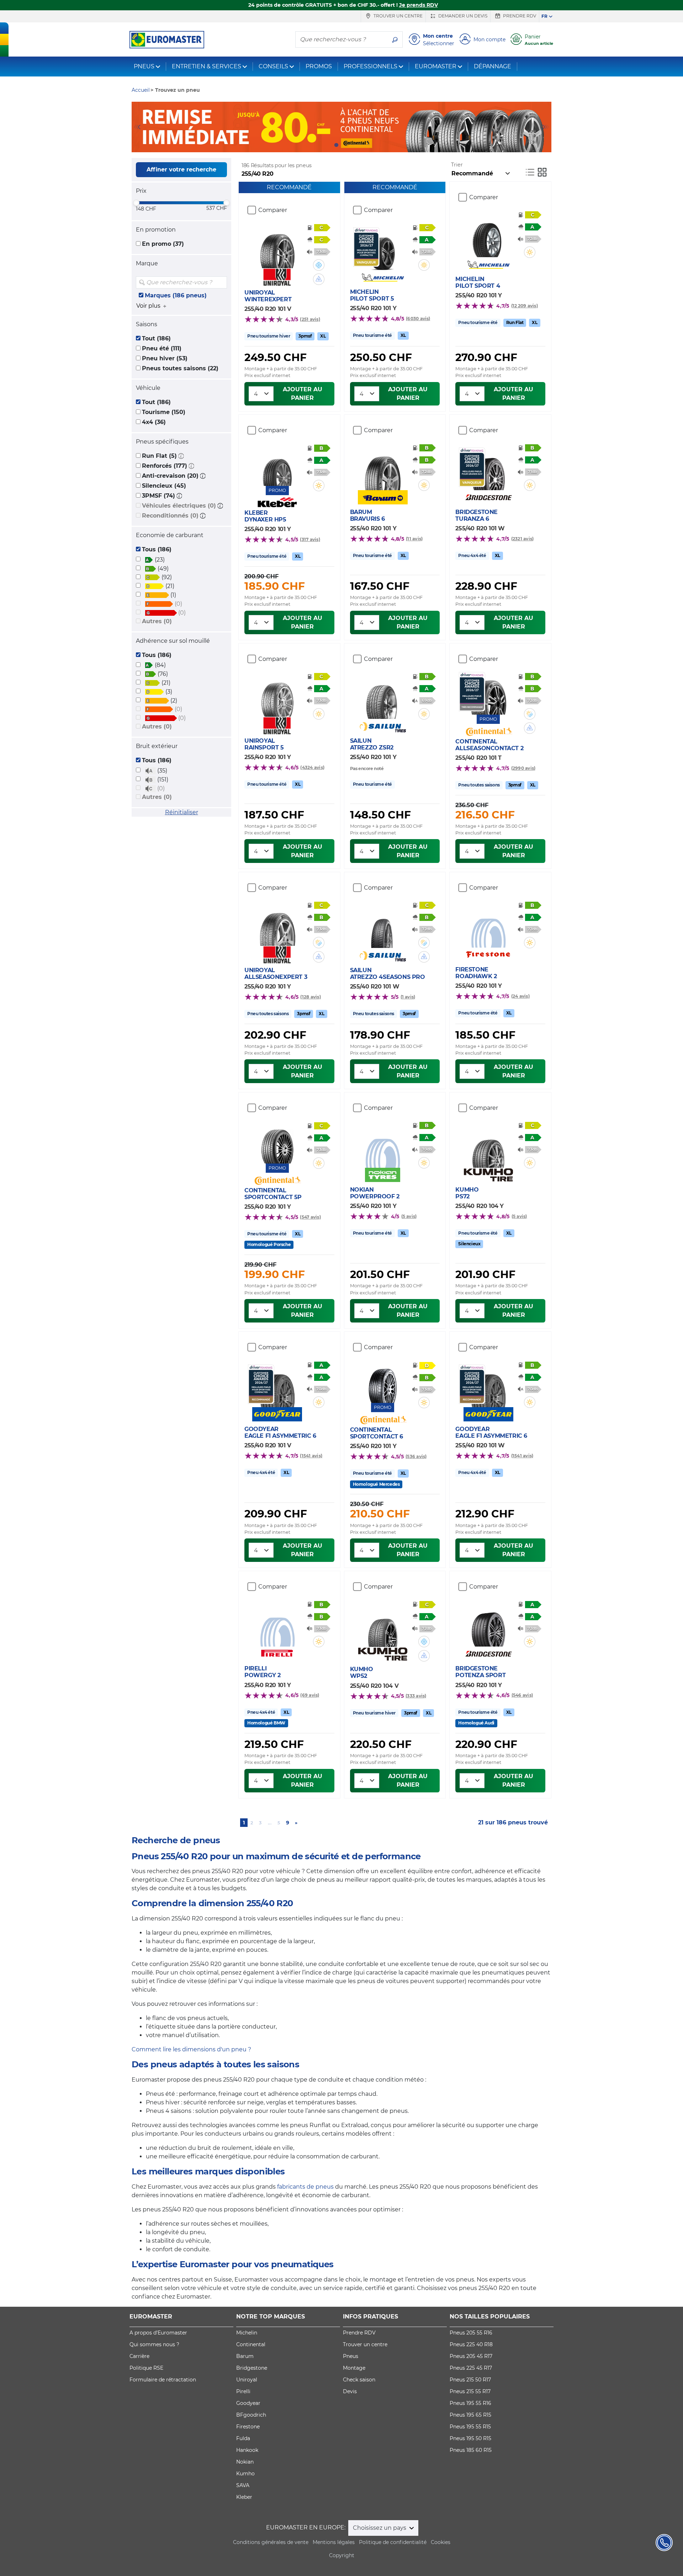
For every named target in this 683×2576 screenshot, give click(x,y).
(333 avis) (416, 1696)
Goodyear (248, 2403)
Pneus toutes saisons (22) (180, 368)
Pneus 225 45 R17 (471, 2368)
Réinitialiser (182, 812)
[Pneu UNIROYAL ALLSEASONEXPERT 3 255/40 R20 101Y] (277, 924)
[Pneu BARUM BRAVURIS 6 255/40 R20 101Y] (383, 469)
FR (544, 16)
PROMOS (319, 66)
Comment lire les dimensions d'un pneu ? (191, 2049)
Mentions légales (334, 2542)
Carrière (139, 2356)
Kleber (244, 2497)
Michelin (247, 2333)
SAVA (243, 2485)
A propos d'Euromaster (158, 2333)
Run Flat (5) (159, 456)
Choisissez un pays (380, 2528)
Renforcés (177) (165, 466)
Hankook (247, 2450)
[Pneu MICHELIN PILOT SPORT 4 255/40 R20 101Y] (488, 236)
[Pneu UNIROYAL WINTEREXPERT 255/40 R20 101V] (277, 247)
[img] (221, 282)
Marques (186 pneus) (176, 295)
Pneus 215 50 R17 (470, 2380)
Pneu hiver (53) (165, 358)
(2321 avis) (523, 539)
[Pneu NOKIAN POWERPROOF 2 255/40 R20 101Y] (383, 1146)
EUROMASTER (436, 66)
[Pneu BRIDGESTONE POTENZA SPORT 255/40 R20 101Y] (488, 1625)
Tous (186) (157, 549)
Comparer (273, 210)
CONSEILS (273, 66)
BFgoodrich (251, 2415)
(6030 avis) (418, 319)
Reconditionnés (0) (170, 516)
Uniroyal (247, 2380)
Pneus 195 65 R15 (470, 2415)
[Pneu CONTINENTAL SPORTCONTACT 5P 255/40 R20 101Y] (277, 1142)
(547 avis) (310, 1217)
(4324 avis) (312, 767)
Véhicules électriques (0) (179, 506)
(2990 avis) (523, 768)
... (270, 1823)
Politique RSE (146, 2368)
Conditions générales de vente (271, 2542)
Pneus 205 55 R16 (471, 2333)
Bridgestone (252, 2368)
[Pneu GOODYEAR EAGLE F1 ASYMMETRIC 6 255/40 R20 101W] (488, 1386)
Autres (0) (157, 621)
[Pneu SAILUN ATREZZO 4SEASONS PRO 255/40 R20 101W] (383, 927)
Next (546, 127)
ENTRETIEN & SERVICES (207, 66)
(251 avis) (310, 319)
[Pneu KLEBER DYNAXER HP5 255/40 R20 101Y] (277, 465)
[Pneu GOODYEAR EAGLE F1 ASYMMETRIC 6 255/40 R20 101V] (277, 1386)
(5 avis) (409, 1216)
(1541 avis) (311, 1456)
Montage (354, 2368)
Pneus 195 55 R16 (470, 2403)
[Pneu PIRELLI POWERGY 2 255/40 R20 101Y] (277, 1625)
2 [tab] (347, 145)
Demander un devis (462, 16)
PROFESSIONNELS (370, 66)
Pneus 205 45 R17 (471, 2356)
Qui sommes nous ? (154, 2344)
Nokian (245, 2462)
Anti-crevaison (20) (170, 476)
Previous (137, 127)
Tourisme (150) (164, 412)
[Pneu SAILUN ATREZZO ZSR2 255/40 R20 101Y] (383, 698)
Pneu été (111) (162, 348)
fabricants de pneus (305, 2187)
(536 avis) (416, 1456)
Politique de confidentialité (393, 2542)
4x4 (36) (154, 422)
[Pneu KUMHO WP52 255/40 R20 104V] (383, 1626)
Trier (457, 165)
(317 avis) (310, 539)
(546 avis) (522, 1695)
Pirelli (243, 2391)
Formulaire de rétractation (163, 2380)
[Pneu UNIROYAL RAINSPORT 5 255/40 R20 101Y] (277, 695)
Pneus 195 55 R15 (470, 2427)
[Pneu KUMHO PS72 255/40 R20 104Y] (488, 1146)
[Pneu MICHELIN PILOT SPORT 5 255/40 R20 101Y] (383, 249)
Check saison (359, 2380)
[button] (181, 456)
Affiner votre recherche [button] (181, 169)
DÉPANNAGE (493, 66)
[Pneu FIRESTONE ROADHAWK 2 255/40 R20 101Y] (488, 926)
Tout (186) (156, 338)
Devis (350, 2391)
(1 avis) (408, 997)
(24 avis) (520, 996)
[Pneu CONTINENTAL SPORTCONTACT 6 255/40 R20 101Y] (383, 1382)
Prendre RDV (519, 16)
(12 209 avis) (525, 306)
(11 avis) (414, 539)
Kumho (245, 2474)
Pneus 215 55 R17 (470, 2391)
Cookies (441, 2542)
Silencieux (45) (164, 486)
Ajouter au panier (303, 394)
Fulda (243, 2438)
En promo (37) (163, 244)
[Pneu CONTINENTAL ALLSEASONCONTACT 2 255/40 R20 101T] (488, 693)
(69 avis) (310, 1695)
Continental (251, 2344)
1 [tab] (336, 145)
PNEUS (144, 66)
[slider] (136, 203)
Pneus (351, 2356)
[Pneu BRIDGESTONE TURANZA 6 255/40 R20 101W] (488, 469)
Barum (245, 2356)
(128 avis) (310, 997)
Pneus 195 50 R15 (470, 2438)
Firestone (248, 2427)
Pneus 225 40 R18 (471, 2344)
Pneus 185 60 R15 (471, 2450)
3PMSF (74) (158, 496)
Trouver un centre (398, 16)
